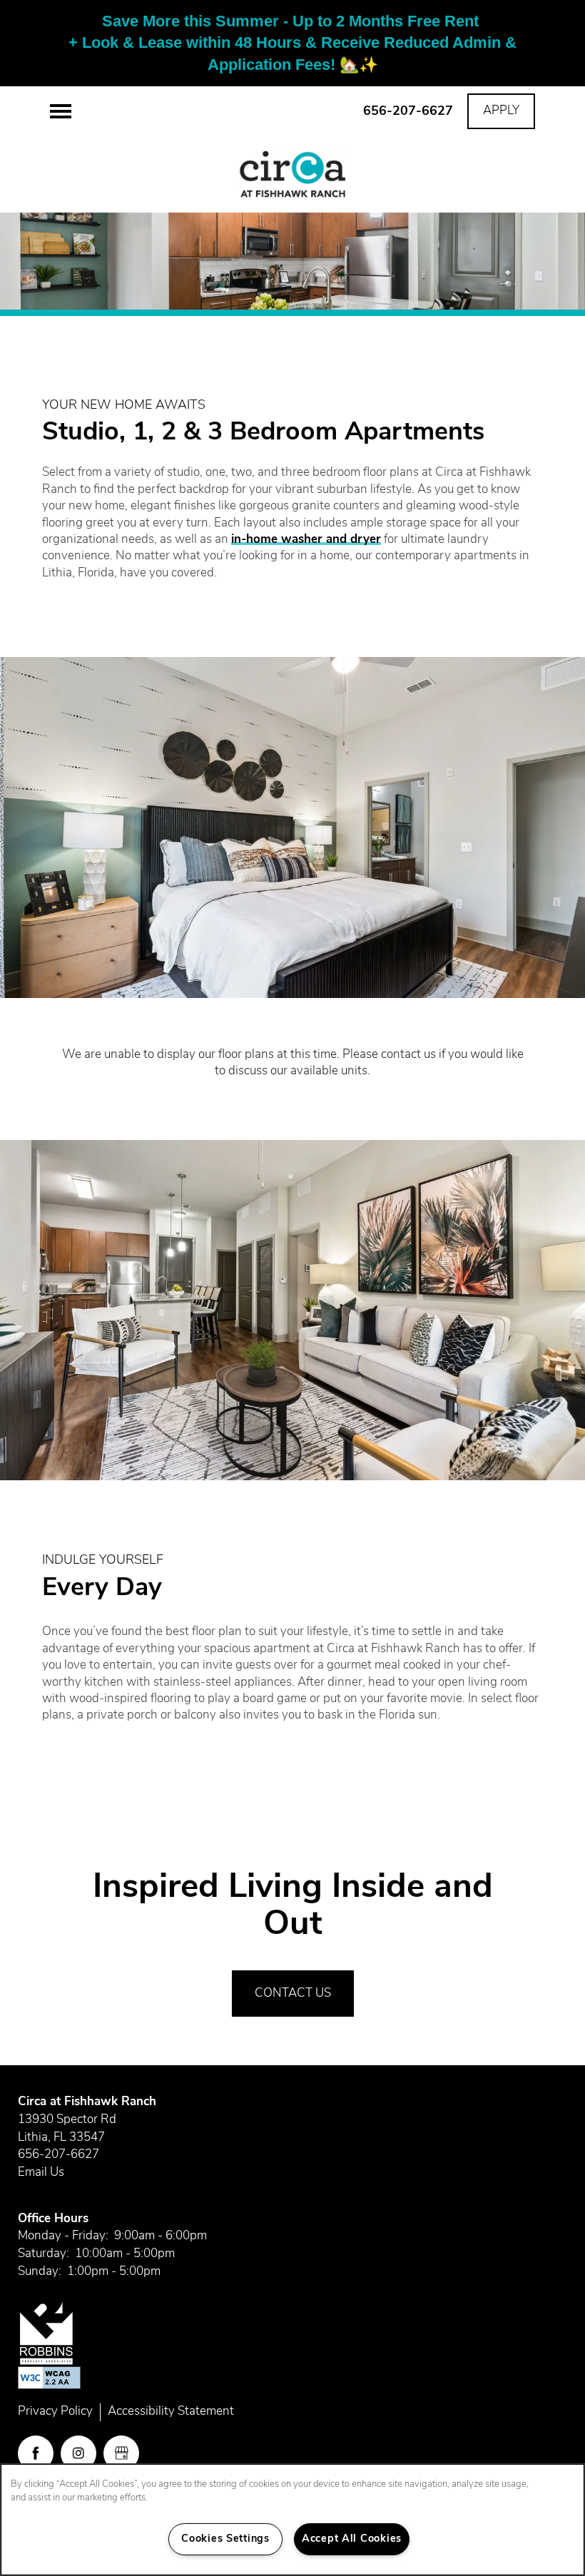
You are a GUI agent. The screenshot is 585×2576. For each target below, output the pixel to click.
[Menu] (61, 111)
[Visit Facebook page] (36, 2453)
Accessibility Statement (171, 2412)
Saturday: (44, 2254)
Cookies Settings (225, 2539)
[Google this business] (121, 2453)
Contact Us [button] (293, 1994)
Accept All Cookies (352, 2539)
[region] (292, 2520)
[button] (501, 111)
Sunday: (40, 2272)
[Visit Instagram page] (78, 2453)
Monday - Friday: (63, 2236)
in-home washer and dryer (306, 540)
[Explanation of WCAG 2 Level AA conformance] (49, 2378)
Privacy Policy (55, 2412)
